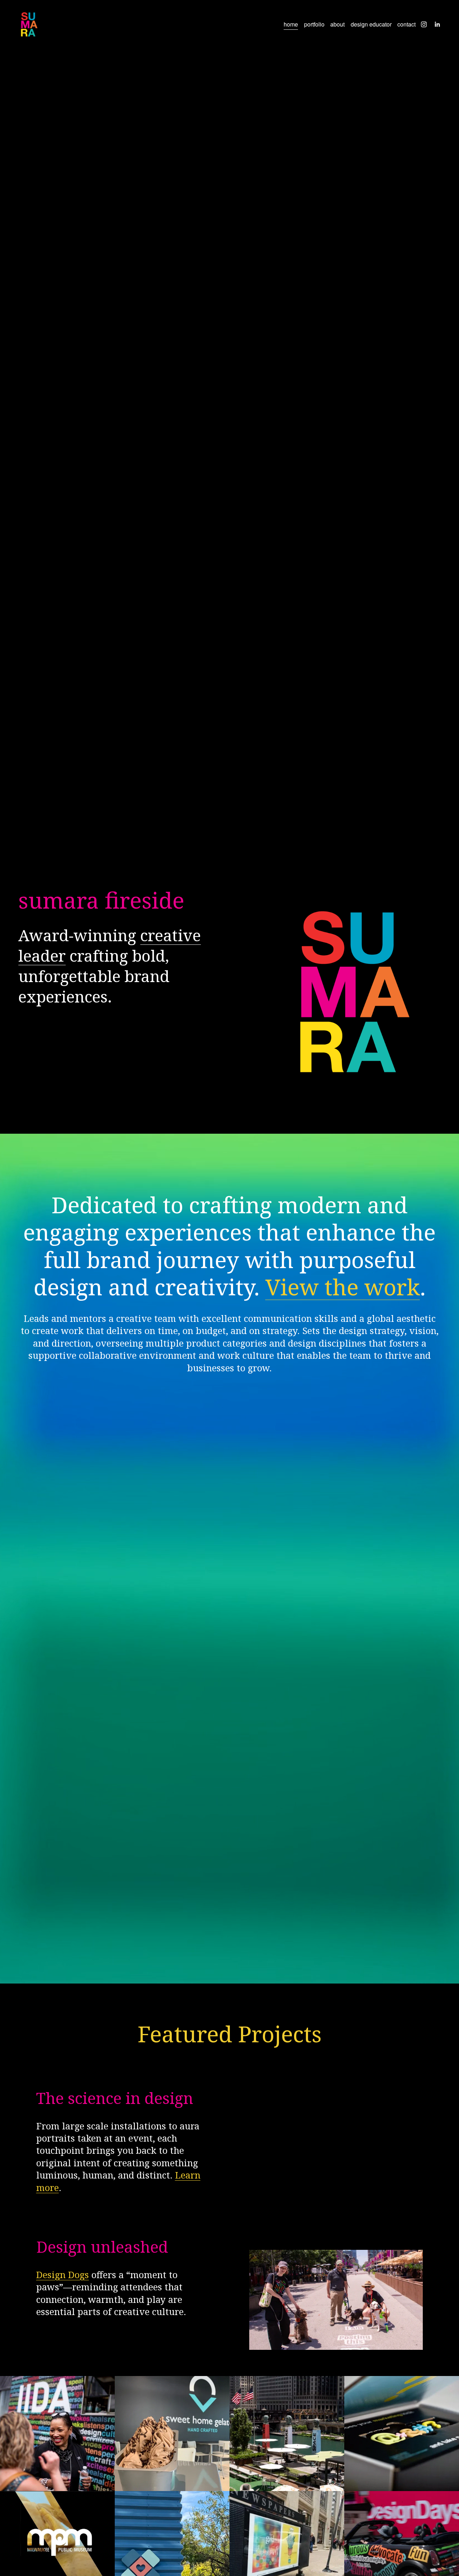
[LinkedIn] (437, 24)
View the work (343, 1287)
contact (406, 24)
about (337, 24)
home (291, 24)
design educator (371, 24)
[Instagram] (424, 24)
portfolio (314, 24)
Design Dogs (63, 2275)
